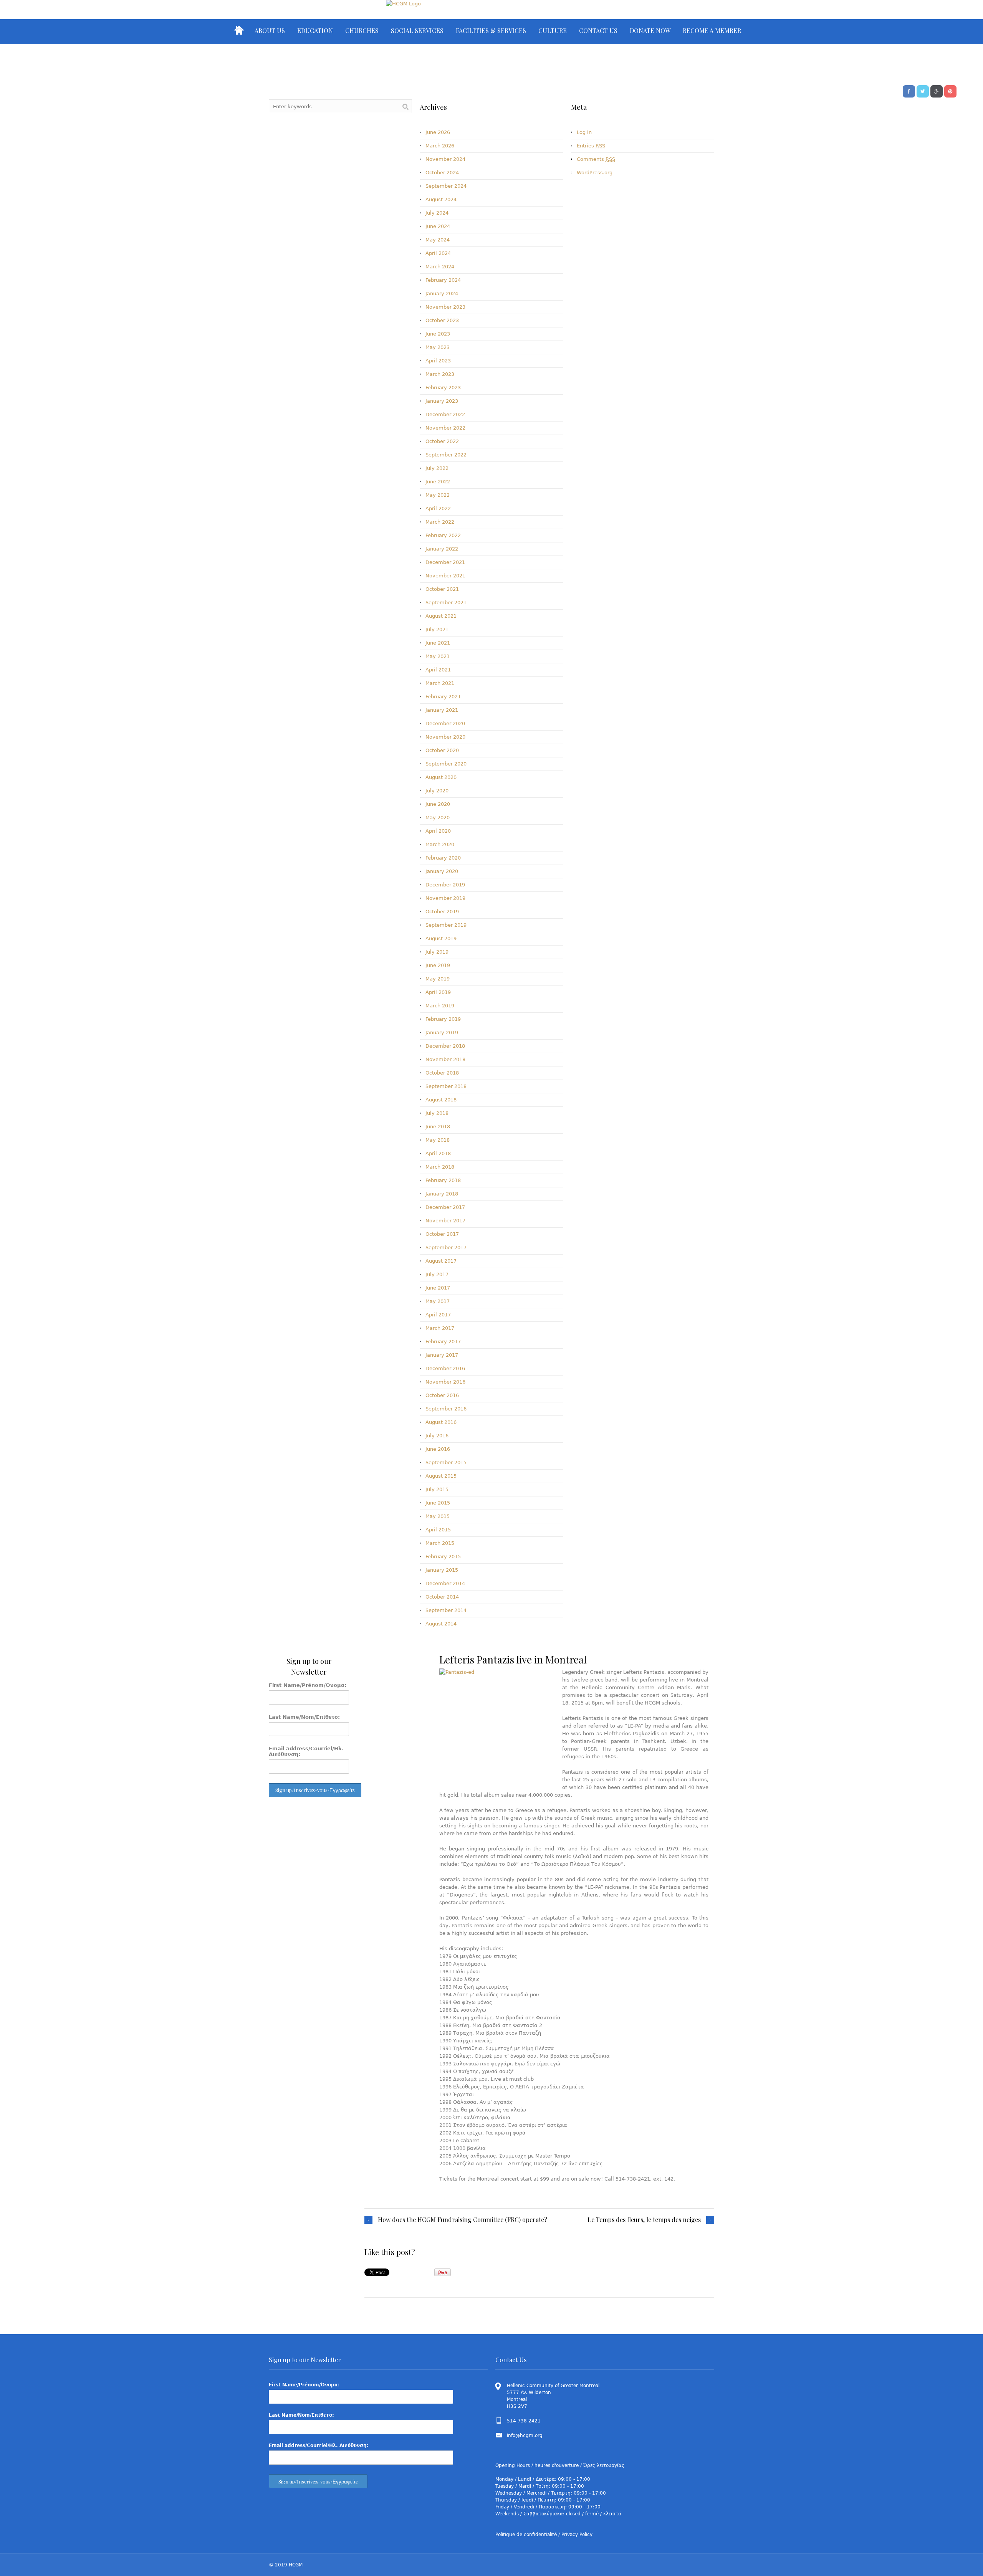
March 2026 (440, 146)
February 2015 (443, 1557)
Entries (591, 146)
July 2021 (437, 629)
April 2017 (438, 1315)
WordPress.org (595, 173)
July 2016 (437, 1436)
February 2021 (443, 697)
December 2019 (445, 885)
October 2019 (442, 912)
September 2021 (446, 603)
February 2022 (443, 535)
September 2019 (446, 925)
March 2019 (440, 1006)
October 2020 (442, 750)
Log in (584, 132)
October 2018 (442, 1073)
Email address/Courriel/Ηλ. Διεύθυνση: (306, 1751)
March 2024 (440, 267)
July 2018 (437, 1113)
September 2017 (446, 1247)
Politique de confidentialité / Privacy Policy (544, 2535)
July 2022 (437, 468)
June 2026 (438, 132)
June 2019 (438, 965)
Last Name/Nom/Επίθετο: (304, 1717)
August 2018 (441, 1100)
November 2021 (445, 576)
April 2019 (438, 992)
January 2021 (442, 710)
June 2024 (438, 226)
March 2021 (440, 683)
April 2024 (438, 253)
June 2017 (438, 1288)
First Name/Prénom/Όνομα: (308, 1685)
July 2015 (437, 1489)
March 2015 (440, 1543)
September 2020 (446, 764)
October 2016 (442, 1395)
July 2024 (437, 213)
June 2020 (438, 804)
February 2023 (443, 388)
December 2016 (445, 1368)
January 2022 (442, 549)
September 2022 (446, 455)
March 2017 (440, 1328)
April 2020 (438, 831)
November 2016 (445, 1382)
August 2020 (441, 777)
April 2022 (438, 508)
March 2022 (440, 522)
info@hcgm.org (525, 2435)
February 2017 (443, 1342)
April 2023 (438, 361)
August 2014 (441, 1624)
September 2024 (446, 186)
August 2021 (441, 616)
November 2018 (445, 1059)
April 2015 (438, 1530)
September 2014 (446, 1610)
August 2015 (441, 1476)
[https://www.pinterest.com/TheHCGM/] (950, 91)
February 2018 (443, 1180)
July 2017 (437, 1274)
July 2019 (437, 952)
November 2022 (445, 428)
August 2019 (441, 938)
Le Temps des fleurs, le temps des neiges (644, 2220)
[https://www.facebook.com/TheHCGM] (909, 91)
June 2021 (438, 643)
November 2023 (445, 307)
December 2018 (445, 1046)
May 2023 (438, 347)
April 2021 (438, 670)
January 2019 (442, 1033)
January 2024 (442, 293)
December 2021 (445, 562)
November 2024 (445, 159)
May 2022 (438, 495)
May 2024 (438, 240)
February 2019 (443, 1019)
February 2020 (443, 858)
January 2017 (442, 1355)
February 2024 (443, 280)
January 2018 (442, 1194)
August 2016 (441, 1422)
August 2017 (441, 1261)
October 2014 (442, 1597)
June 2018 (438, 1127)
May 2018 (438, 1140)
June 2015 (438, 1503)
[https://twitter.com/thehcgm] (923, 91)
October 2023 (442, 320)
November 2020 (445, 737)
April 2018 (438, 1153)
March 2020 (440, 844)
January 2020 (442, 871)
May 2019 (438, 979)
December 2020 (445, 723)
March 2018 (440, 1167)
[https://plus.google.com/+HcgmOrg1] (937, 91)
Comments (596, 159)
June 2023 (438, 334)
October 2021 (442, 589)
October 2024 (442, 173)
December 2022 (445, 414)
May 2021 (438, 656)
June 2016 (438, 1449)
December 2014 (445, 1583)
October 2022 (442, 441)
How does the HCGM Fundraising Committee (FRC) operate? (463, 2220)
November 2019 (445, 898)
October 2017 (442, 1234)
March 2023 (440, 374)
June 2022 (438, 482)
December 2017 (445, 1207)
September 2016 (446, 1409)
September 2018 (446, 1086)
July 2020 (437, 791)
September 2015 (446, 1462)
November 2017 (445, 1221)
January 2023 (442, 401)
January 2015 (442, 1570)
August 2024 (441, 199)
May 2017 (438, 1301)
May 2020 (438, 818)
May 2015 (438, 1516)
